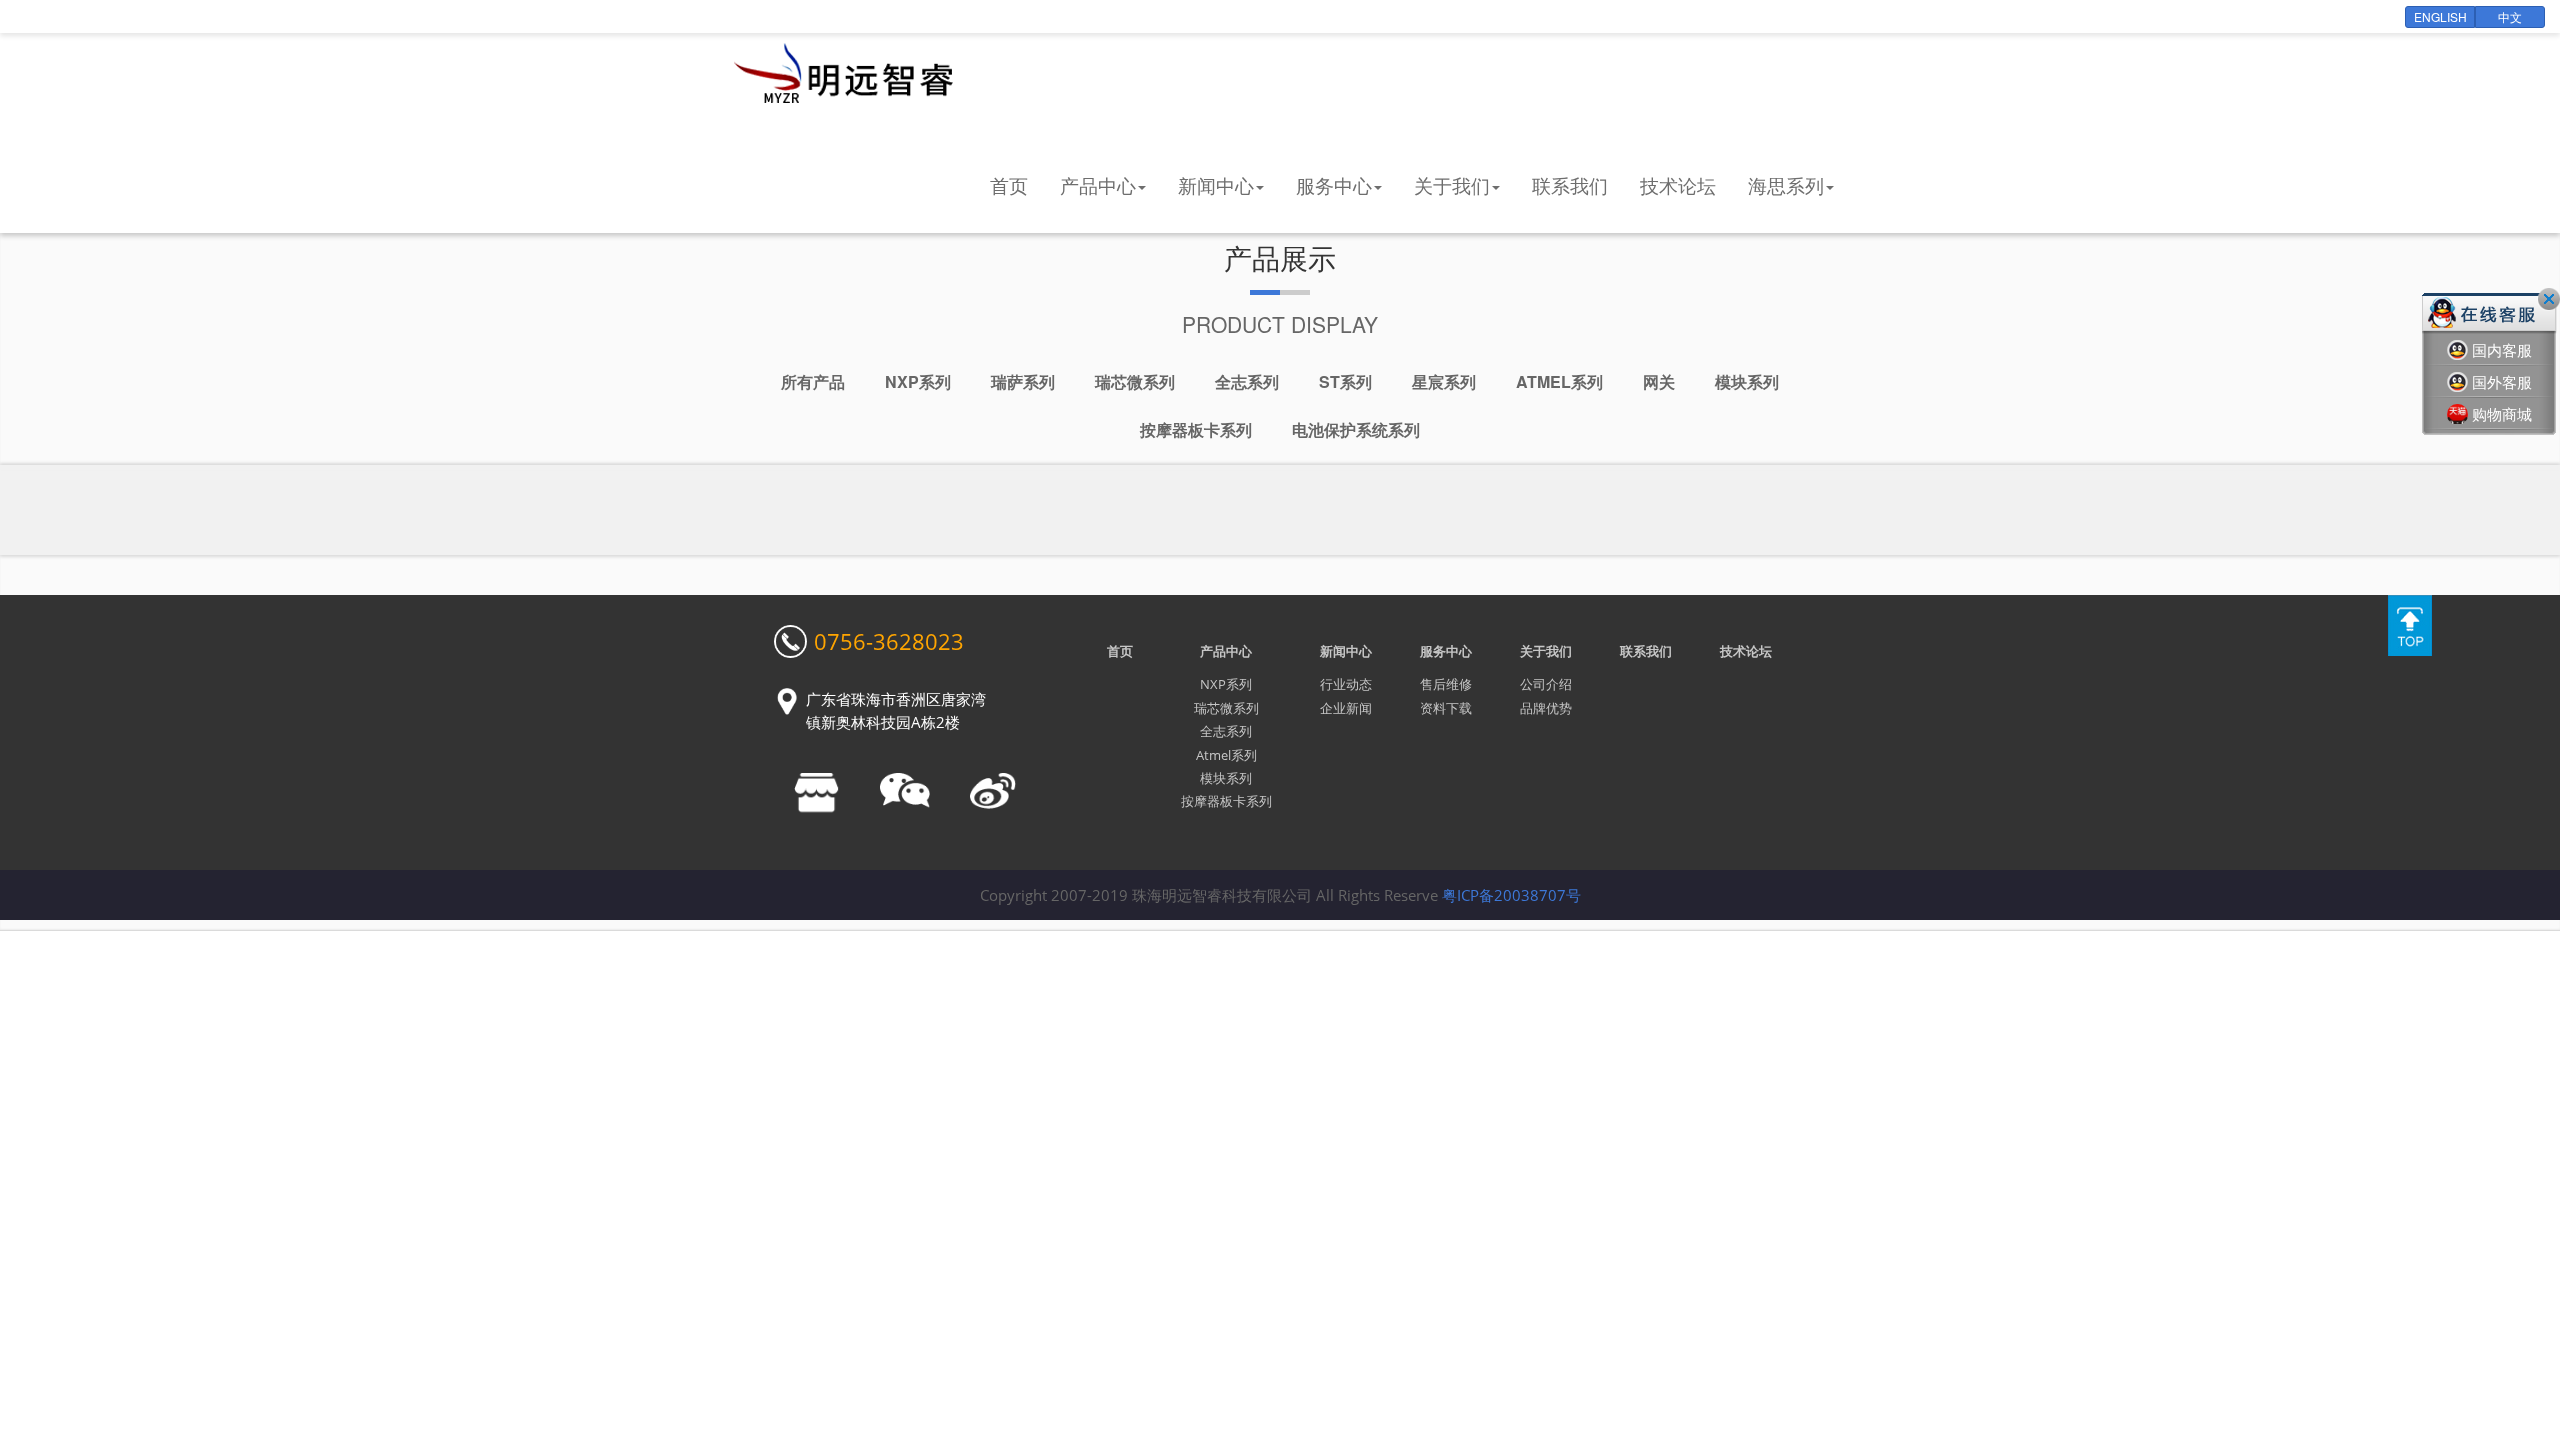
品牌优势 (1546, 708)
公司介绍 (1546, 684)
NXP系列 (918, 381)
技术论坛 (1678, 184)
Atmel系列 (1559, 381)
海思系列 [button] (1786, 184)
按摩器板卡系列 (1196, 429)
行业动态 (1346, 684)
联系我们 (1570, 184)
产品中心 (1226, 651)
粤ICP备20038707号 (1511, 895)
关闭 (2549, 299)
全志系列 (1247, 381)
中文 (2510, 16)
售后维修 (1446, 684)
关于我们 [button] (1452, 184)
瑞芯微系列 (1135, 381)
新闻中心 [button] (1216, 184)
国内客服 (2502, 350)
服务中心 (1446, 651)
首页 (1009, 184)
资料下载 (1446, 708)
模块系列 (1747, 381)
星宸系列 (1444, 381)
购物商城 (2502, 414)
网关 (1659, 381)
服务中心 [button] (1334, 184)
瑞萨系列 (1023, 381)
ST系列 (1345, 381)
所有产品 (813, 381)
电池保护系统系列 (1356, 429)
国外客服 (2502, 382)
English (2440, 16)
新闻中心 (1346, 651)
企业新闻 (1346, 708)
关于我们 (1546, 651)
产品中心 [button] (1098, 184)
